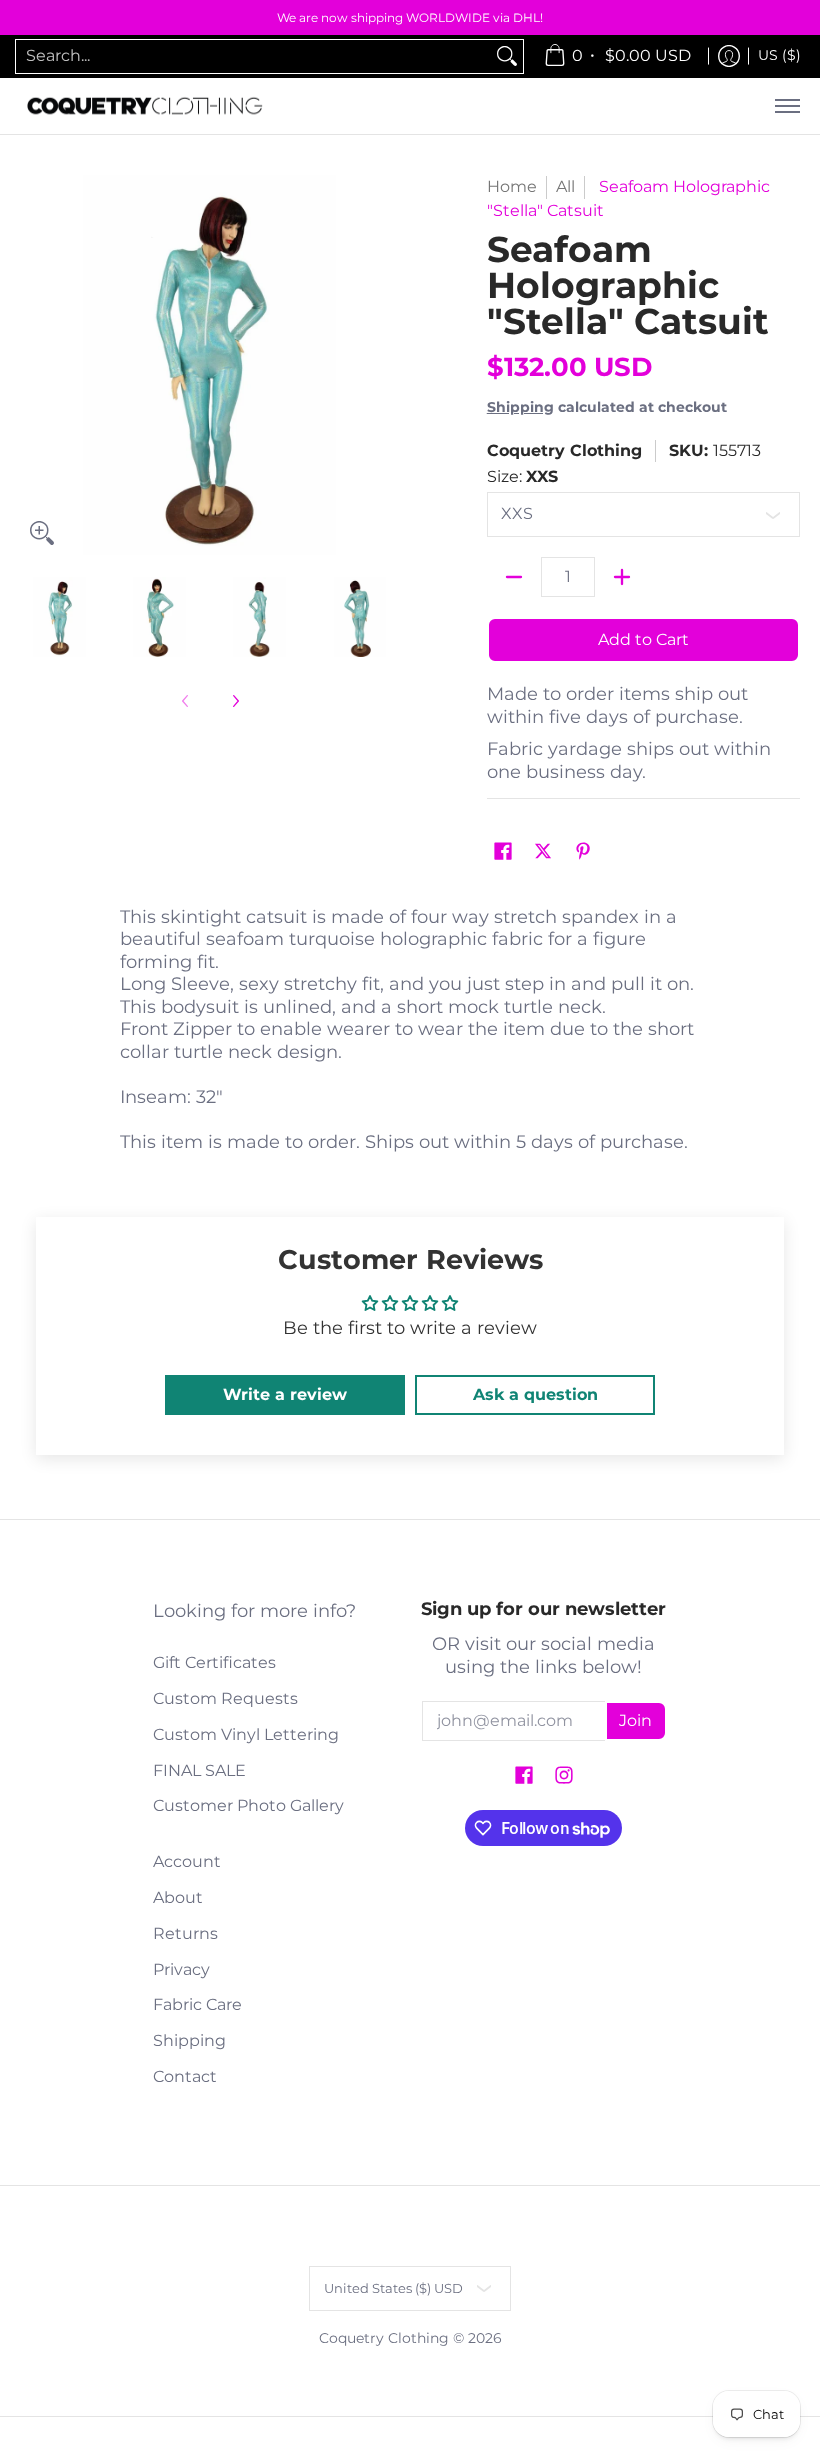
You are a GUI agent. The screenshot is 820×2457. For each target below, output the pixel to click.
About (178, 1897)
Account (187, 1861)
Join (635, 1720)
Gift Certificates (214, 1662)
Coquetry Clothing (564, 450)
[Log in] (729, 56)
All (565, 186)
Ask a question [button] (535, 1394)
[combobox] (253, 56)
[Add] (622, 577)
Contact (185, 2076)
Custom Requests (225, 1698)
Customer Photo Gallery (248, 1805)
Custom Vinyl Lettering (246, 1734)
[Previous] (34, 365)
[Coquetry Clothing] (145, 106)
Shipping (520, 407)
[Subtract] (514, 577)
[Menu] (786, 106)
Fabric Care (197, 2004)
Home (512, 186)
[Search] (507, 56)
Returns (185, 1933)
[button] (503, 852)
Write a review (285, 1394)
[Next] (386, 365)
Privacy (181, 1969)
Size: (522, 476)
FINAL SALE (199, 1770)
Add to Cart (643, 639)
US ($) (779, 55)
